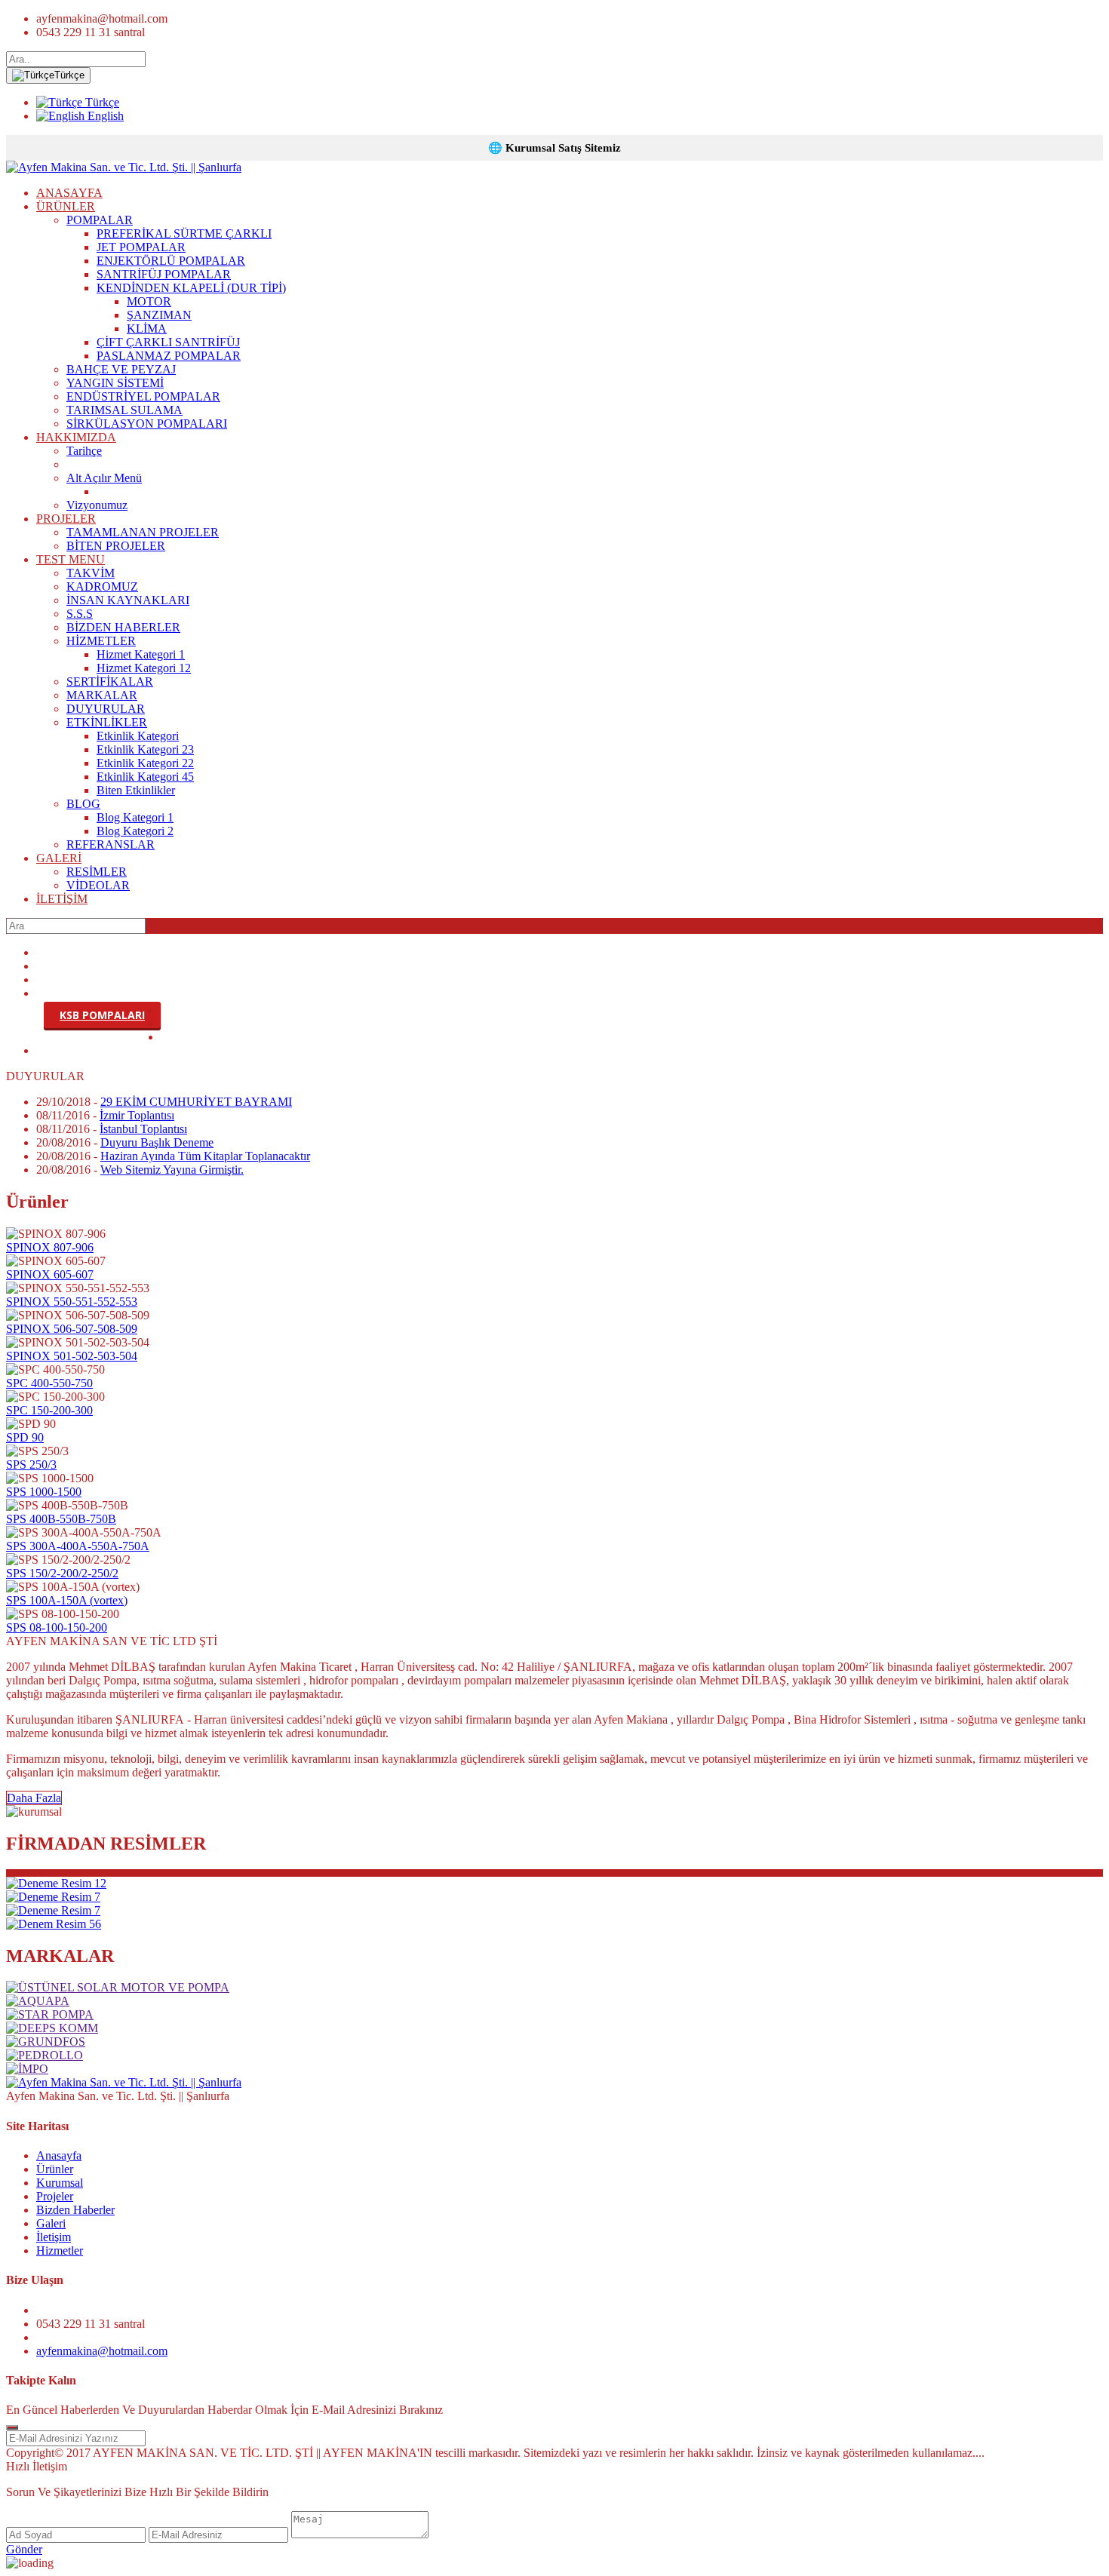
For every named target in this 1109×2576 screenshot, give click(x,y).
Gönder (24, 2549)
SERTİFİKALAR (110, 682)
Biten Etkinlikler (136, 790)
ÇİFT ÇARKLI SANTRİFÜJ (168, 342)
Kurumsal (60, 2183)
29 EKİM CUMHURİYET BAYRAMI (196, 1102)
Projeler (55, 2196)
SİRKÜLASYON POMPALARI (147, 424)
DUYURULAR (106, 709)
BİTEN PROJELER (116, 546)
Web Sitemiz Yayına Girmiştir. (172, 1170)
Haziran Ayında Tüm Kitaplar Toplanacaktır (205, 1156)
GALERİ (59, 858)
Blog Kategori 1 (135, 817)
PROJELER (66, 519)
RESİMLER (97, 872)
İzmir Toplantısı (137, 1115)
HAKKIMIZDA (76, 437)
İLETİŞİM (62, 899)
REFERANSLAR (111, 844)
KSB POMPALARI (102, 1015)
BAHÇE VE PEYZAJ (121, 369)
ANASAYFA (69, 193)
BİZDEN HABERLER (123, 627)
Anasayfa (59, 2155)
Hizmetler (60, 2251)
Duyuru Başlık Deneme (157, 1142)
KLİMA (147, 329)
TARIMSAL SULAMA (124, 410)
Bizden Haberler (75, 2210)
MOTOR (149, 301)
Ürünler (55, 2169)
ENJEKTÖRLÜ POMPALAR (171, 261)
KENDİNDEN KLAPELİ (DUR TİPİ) (191, 288)
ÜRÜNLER (66, 206)
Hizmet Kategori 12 (144, 668)
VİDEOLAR (98, 885)
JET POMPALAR (141, 247)
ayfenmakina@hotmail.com (102, 2351)
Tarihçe (84, 451)
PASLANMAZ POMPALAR (169, 356)
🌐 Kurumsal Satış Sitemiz (554, 148)
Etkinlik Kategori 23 (145, 749)
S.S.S (80, 614)
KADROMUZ (102, 586)
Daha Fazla (34, 1798)
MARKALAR (102, 695)
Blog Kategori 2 (135, 831)
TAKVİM (91, 573)
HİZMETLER (101, 641)
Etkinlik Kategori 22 (145, 763)
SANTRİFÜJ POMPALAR (164, 274)
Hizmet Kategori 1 (141, 654)
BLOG (83, 804)
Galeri (51, 2223)
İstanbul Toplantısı (143, 1129)
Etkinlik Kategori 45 (145, 777)
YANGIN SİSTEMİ (115, 383)
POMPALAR (100, 220)
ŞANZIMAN (159, 315)
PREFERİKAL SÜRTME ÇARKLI (184, 233)
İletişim (54, 2237)
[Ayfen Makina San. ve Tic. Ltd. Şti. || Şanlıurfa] (124, 167)
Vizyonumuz (97, 505)
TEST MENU (71, 559)
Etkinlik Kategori (138, 736)
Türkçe (69, 75)
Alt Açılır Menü (104, 478)
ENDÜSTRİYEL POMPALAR (143, 396)
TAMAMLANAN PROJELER (143, 532)
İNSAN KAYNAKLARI (128, 600)
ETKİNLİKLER (107, 722)
